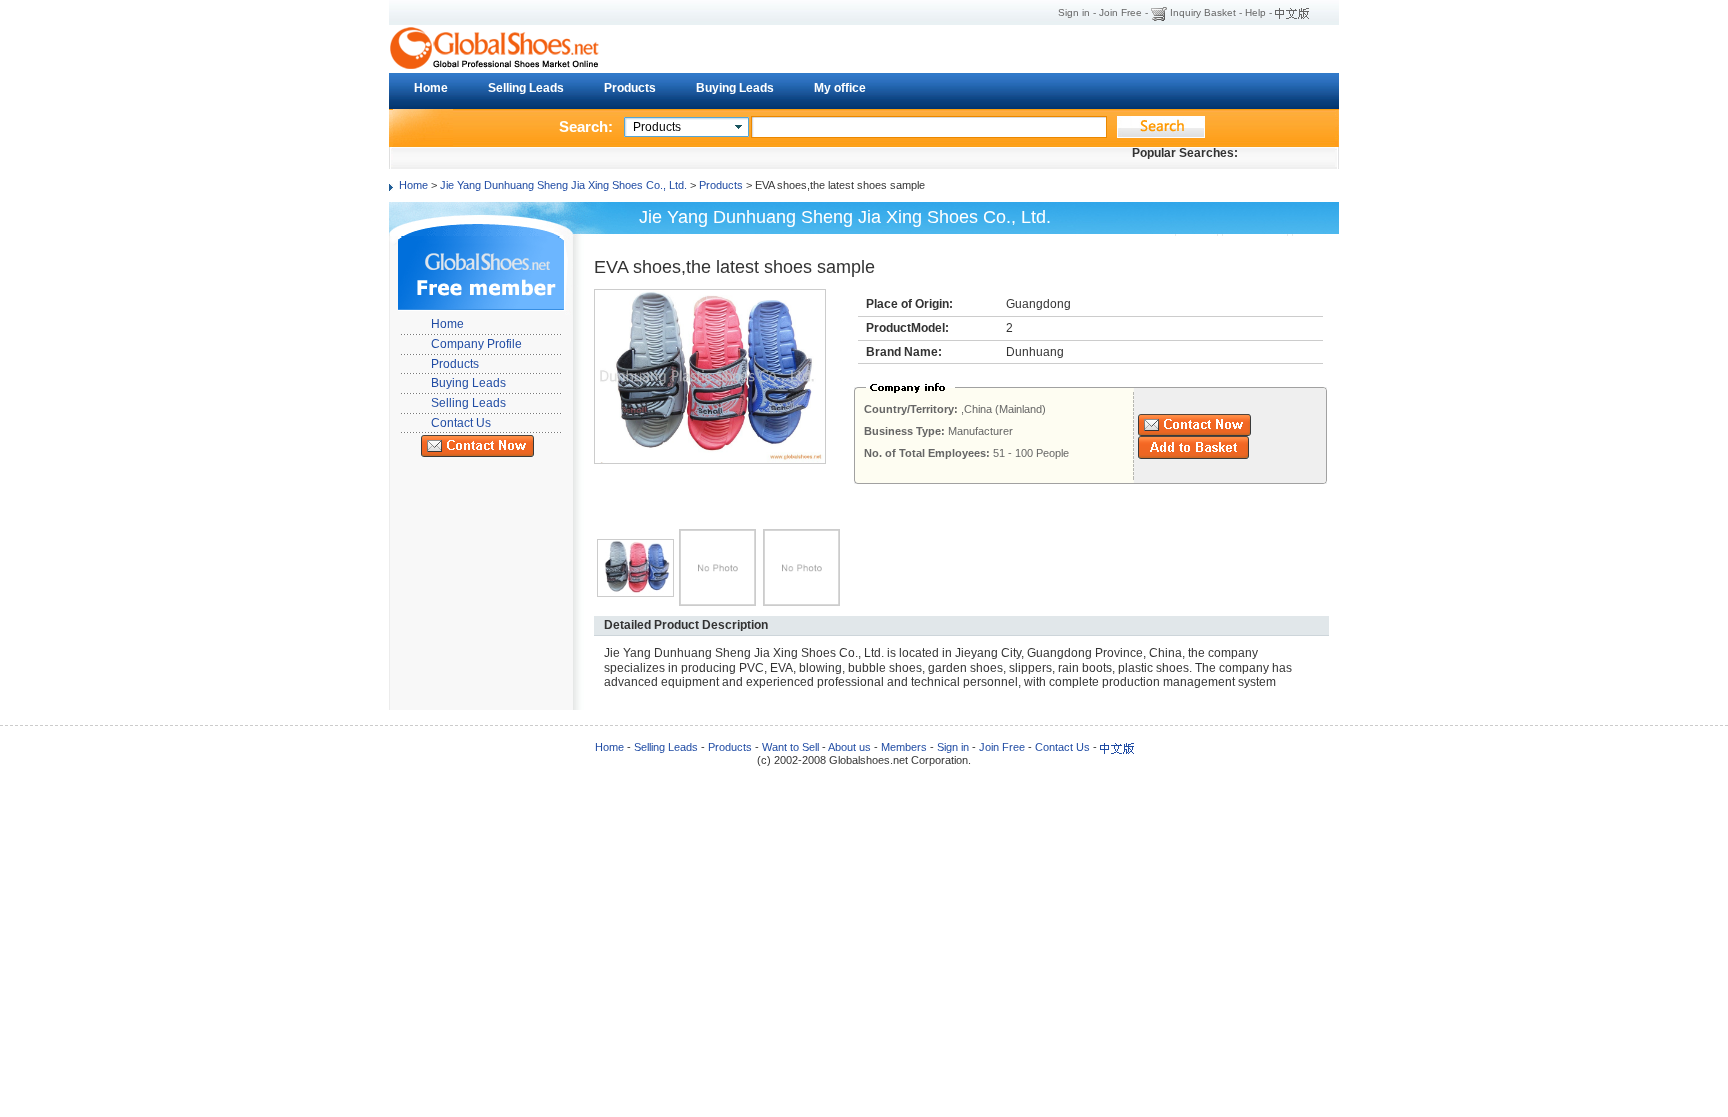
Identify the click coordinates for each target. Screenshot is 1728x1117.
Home (431, 88)
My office (840, 88)
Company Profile (476, 344)
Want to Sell (790, 747)
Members (904, 747)
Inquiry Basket (1203, 12)
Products (630, 88)
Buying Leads (735, 88)
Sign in (1074, 12)
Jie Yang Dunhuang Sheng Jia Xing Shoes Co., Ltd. (563, 185)
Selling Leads (526, 88)
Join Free (1120, 12)
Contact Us (461, 423)
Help (1255, 12)
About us (849, 747)
